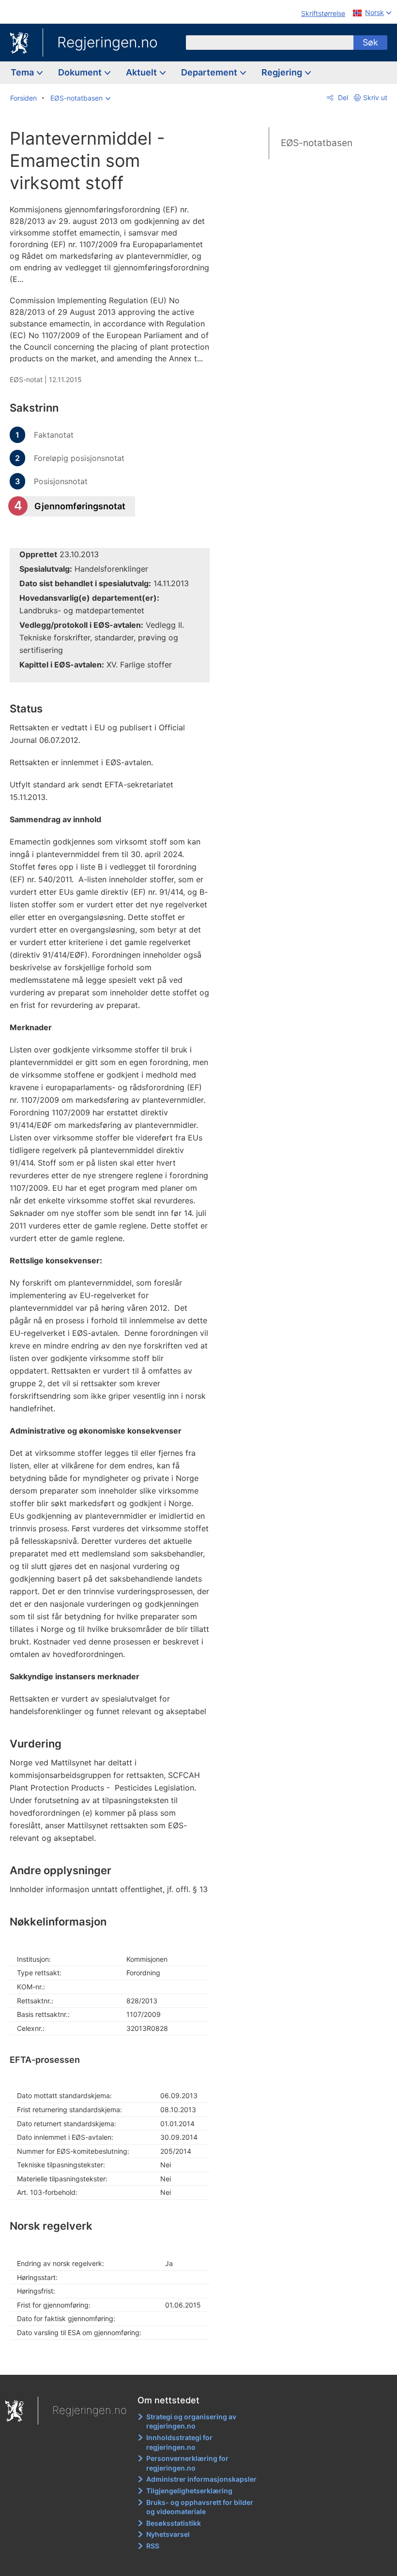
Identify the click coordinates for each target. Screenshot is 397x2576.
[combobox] (270, 43)
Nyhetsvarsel (168, 2534)
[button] (80, 98)
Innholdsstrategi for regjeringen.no (179, 2442)
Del (342, 97)
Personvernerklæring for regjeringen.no (187, 2463)
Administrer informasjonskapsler (201, 2479)
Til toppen (116, 2360)
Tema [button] (23, 72)
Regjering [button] (283, 72)
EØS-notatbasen (317, 143)
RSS (153, 2546)
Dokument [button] (81, 72)
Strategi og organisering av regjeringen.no (191, 2421)
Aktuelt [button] (142, 72)
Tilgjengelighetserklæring (189, 2491)
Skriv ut (375, 97)
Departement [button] (210, 72)
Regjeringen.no (107, 42)
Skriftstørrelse (323, 13)
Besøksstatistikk (174, 2523)
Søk (370, 42)
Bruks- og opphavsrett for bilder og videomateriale (200, 2507)
